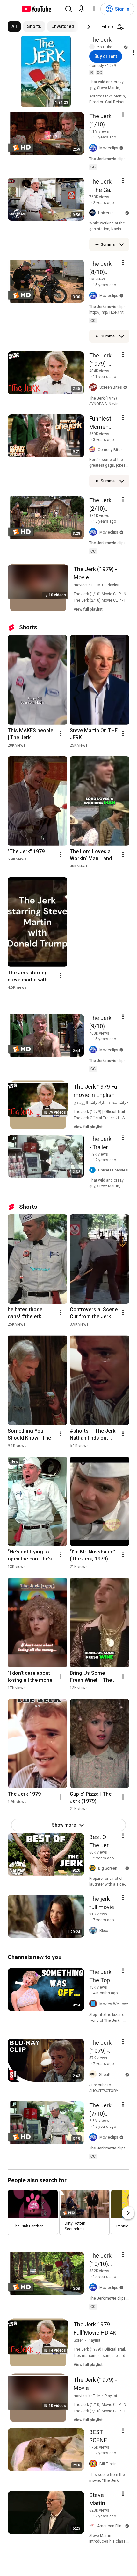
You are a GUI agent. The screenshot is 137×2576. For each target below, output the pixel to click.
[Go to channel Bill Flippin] (94, 2464)
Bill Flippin (108, 2464)
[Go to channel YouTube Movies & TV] (93, 47)
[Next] (89, 27)
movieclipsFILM (87, 2396)
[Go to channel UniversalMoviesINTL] (94, 1170)
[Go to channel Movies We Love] (94, 2004)
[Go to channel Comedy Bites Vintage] (94, 450)
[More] (122, 244)
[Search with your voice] (81, 9)
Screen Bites (111, 387)
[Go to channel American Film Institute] (93, 2526)
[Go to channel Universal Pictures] (94, 213)
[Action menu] (123, 115)
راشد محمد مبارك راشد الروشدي (100, 1103)
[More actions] (61, 733)
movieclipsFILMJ (88, 585)
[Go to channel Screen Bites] (94, 387)
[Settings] (94, 9)
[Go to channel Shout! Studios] (94, 2074)
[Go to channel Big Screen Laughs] (94, 1868)
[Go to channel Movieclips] (94, 148)
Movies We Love (114, 2004)
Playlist (113, 585)
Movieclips (109, 148)
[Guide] (9, 9)
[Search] (68, 9)
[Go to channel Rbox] (94, 1931)
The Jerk (100, 40)
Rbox (104, 1931)
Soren (79, 2340)
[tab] (14, 26)
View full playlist (88, 609)
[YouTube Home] (36, 9)
